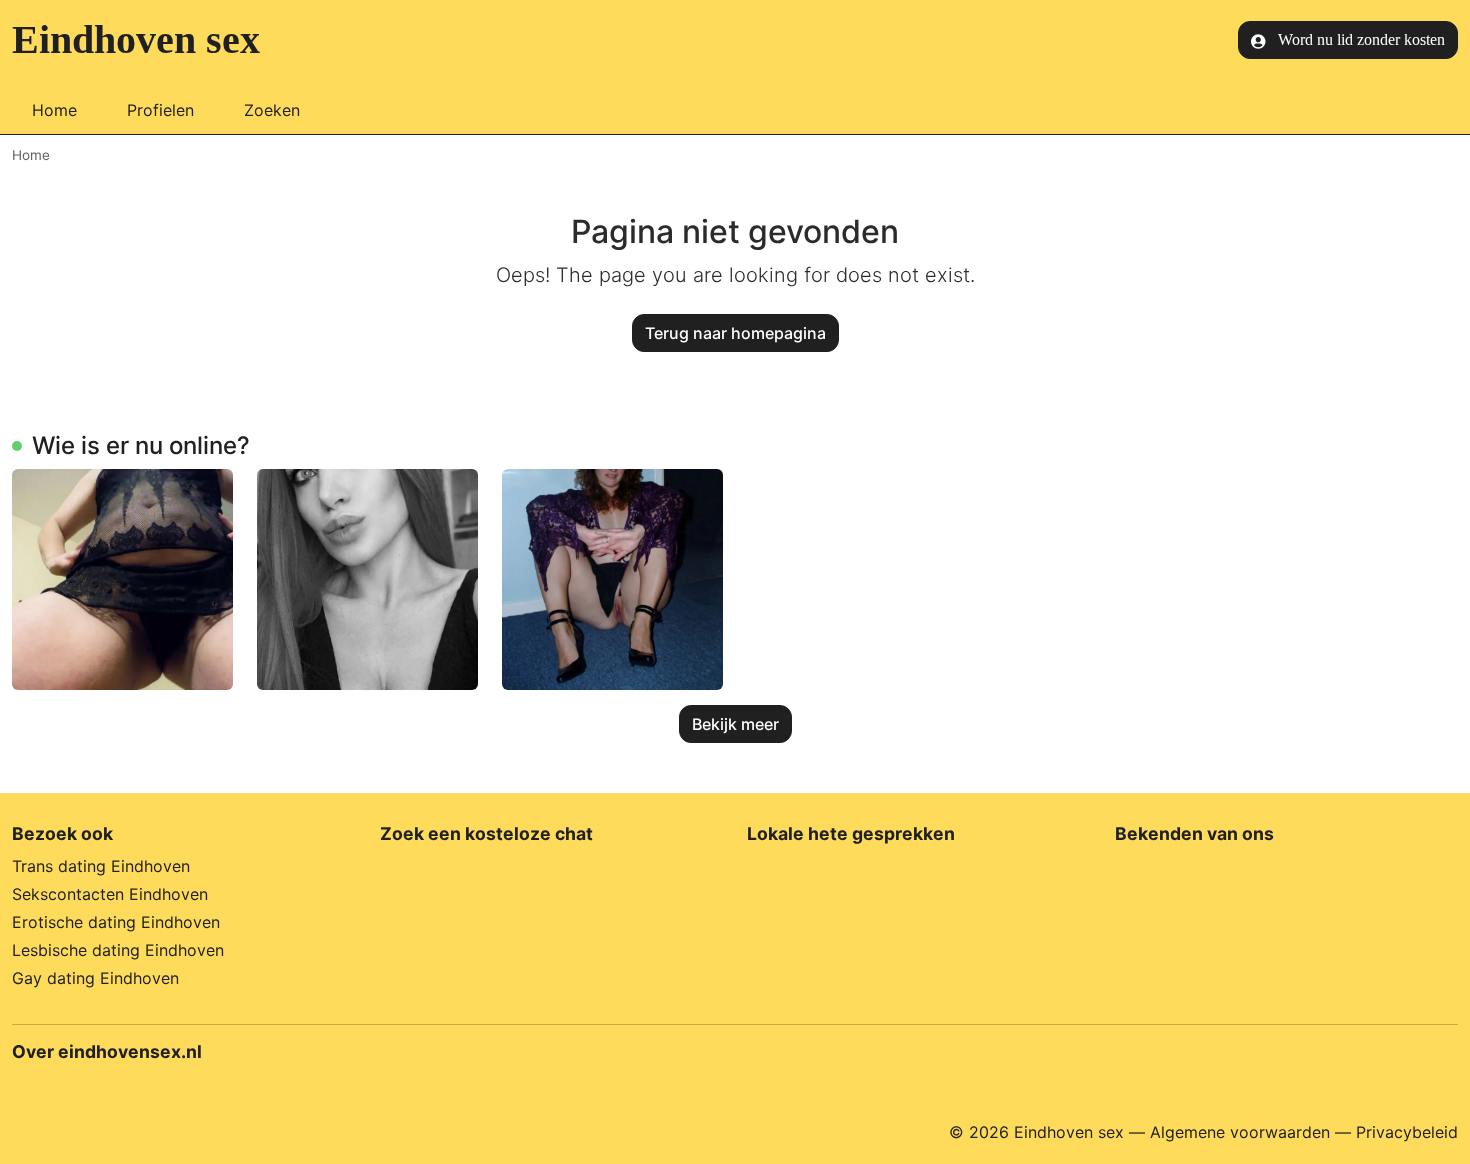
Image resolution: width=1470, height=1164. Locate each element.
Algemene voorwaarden (1240, 1132)
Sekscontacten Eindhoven (110, 894)
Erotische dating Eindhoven (116, 922)
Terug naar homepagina (735, 333)
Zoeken (272, 110)
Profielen (160, 110)
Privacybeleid (1407, 1132)
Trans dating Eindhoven (101, 866)
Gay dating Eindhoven (95, 978)
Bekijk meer (735, 724)
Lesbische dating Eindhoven (118, 950)
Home (54, 110)
